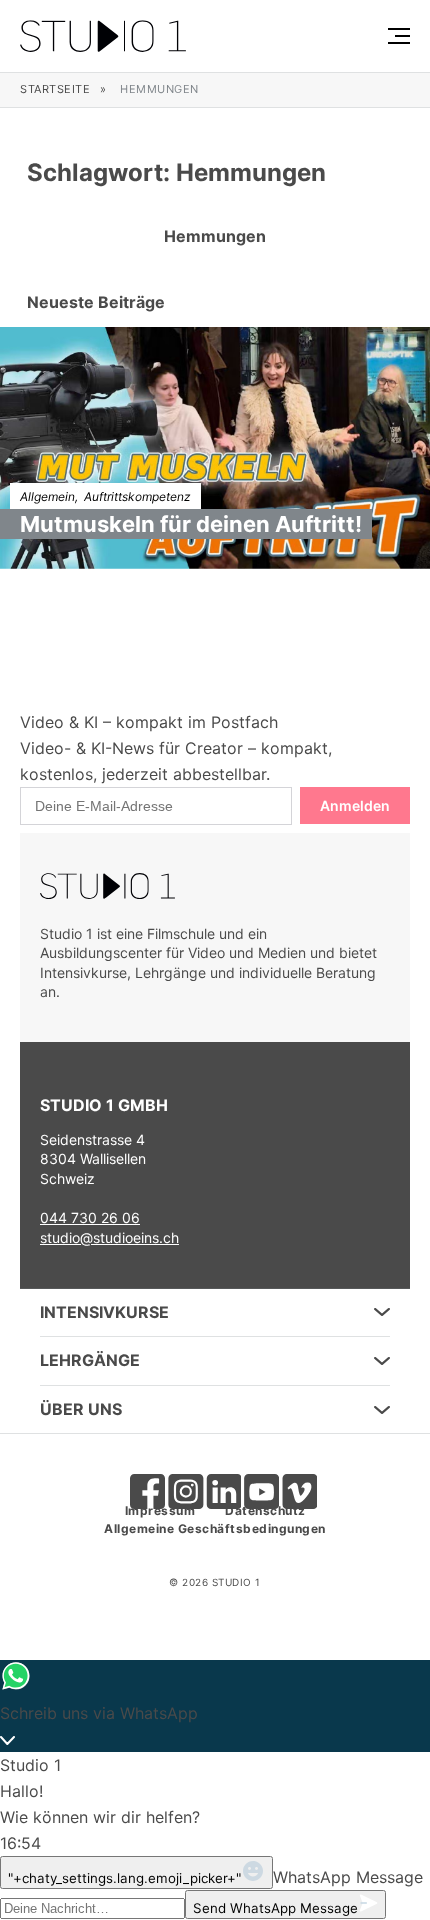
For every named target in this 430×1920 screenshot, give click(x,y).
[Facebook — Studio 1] (139, 1483)
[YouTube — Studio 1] (253, 1483)
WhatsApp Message (348, 1877)
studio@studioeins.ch (109, 1237)
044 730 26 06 (90, 1217)
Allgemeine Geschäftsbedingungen (215, 1528)
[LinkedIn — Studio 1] (215, 1483)
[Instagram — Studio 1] (177, 1483)
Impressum (160, 1510)
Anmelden (355, 805)
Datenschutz (265, 1510)
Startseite (55, 89)
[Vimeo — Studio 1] (291, 1483)
